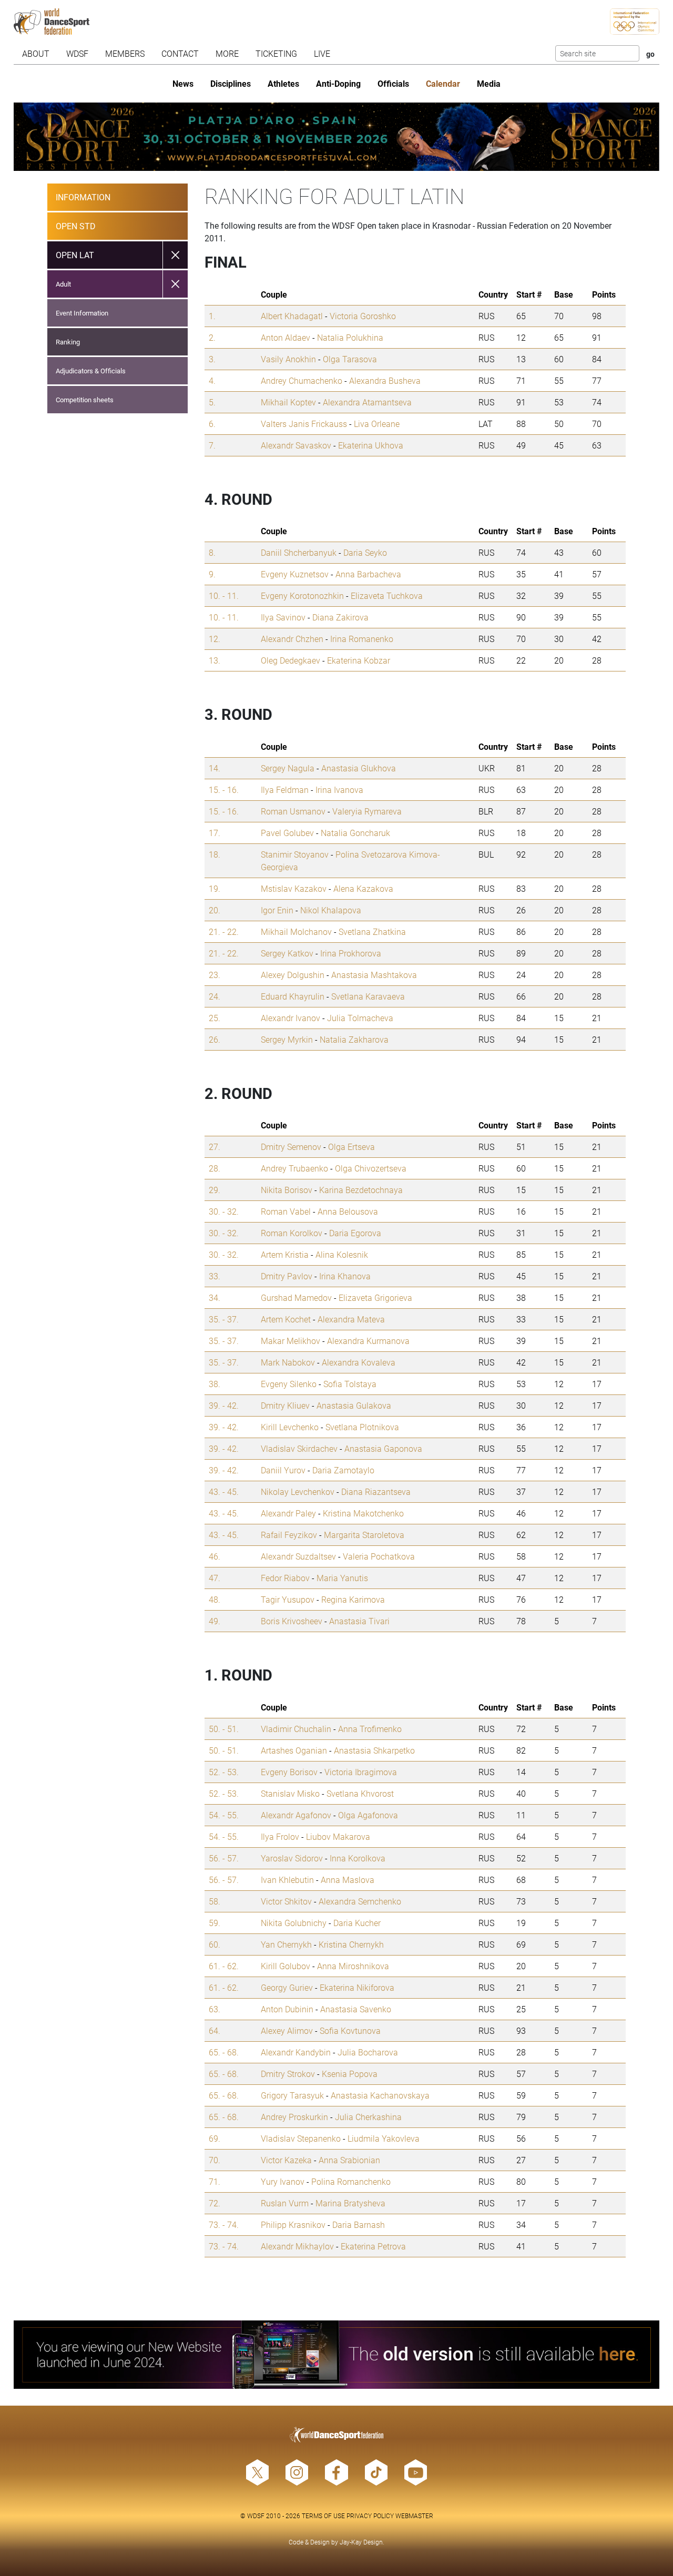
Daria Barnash (359, 2224)
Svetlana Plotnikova (362, 1427)
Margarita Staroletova (364, 1535)
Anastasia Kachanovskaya (380, 2095)
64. (215, 2030)
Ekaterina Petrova (373, 2246)
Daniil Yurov (283, 1470)
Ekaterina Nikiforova (357, 1987)
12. (215, 639)
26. (215, 1039)
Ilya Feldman (285, 790)
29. (215, 1190)
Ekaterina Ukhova (371, 445)
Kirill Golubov (285, 1966)
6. (212, 424)
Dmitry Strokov (288, 2074)
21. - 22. (224, 931)
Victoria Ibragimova (361, 1772)
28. (215, 1168)
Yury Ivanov (283, 2181)
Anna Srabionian (349, 2160)
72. (215, 2203)
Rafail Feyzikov (289, 1535)
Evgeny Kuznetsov (295, 574)
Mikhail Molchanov (296, 931)
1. (212, 316)
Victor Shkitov (286, 1901)
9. (212, 574)
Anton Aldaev (285, 337)
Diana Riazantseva (376, 1491)
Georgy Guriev (287, 1987)
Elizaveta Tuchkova (387, 595)
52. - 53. (224, 1772)
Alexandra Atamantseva (367, 402)
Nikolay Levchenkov (298, 1491)
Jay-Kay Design (361, 2542)
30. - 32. (224, 1211)
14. (215, 768)
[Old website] (337, 2355)
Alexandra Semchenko (360, 1901)
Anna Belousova (348, 1211)
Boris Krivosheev (292, 1621)
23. (215, 975)
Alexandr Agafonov (296, 1815)
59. (215, 1923)
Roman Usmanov (293, 811)
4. (212, 380)
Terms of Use (323, 2516)
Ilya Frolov (280, 1836)
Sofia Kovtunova (350, 2030)
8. (212, 552)
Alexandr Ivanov (290, 1018)
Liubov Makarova (338, 1836)
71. (215, 2181)
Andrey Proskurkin (294, 2117)
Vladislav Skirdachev (299, 1448)
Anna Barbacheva (368, 574)
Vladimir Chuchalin (296, 1729)
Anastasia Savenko (356, 2009)
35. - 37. (224, 1319)
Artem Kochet (286, 1319)
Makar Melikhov (290, 1341)
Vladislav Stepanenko (301, 2138)
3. (212, 359)
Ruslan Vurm (285, 2203)
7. (212, 445)
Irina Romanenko (362, 639)
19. (215, 888)
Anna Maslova (348, 1880)
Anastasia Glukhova (359, 768)
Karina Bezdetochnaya (361, 1190)
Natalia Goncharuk (355, 833)
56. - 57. (224, 1858)
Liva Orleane (377, 424)
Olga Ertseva (351, 1147)
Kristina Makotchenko (363, 1513)
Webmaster (414, 2516)
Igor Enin (277, 910)
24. (215, 996)
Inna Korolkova (358, 1858)
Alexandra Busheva (385, 380)
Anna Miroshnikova (353, 1966)
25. (215, 1018)
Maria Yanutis (342, 1578)
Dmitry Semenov (291, 1147)
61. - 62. (224, 1966)
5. (212, 402)
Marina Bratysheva (350, 2203)
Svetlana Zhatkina (372, 931)
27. (215, 1147)
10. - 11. (224, 595)
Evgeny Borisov (289, 1772)
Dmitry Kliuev (285, 1405)
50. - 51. (224, 1729)
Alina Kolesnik (342, 1254)
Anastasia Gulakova (354, 1405)
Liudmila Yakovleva (384, 2138)
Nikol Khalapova (331, 910)
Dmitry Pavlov (287, 1276)
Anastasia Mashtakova (374, 975)
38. (215, 1384)
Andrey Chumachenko (302, 380)
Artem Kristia (285, 1254)
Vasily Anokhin (288, 359)
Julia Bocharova (368, 2052)
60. (215, 1944)
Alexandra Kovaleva (359, 1362)
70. (215, 2160)
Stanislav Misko (290, 1793)
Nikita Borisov (287, 1190)
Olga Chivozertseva (371, 1168)
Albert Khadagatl (292, 316)
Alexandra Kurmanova (368, 1341)
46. (215, 1556)
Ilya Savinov (283, 617)
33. (215, 1276)
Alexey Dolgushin (293, 975)
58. (215, 1901)
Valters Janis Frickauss (304, 424)
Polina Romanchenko (351, 2181)
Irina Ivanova (339, 790)
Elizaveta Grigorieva (375, 1297)
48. (215, 1599)
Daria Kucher (357, 1923)
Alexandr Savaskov (296, 445)
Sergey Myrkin (287, 1039)
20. (215, 910)
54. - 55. (224, 1815)
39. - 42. (224, 1405)
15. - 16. (224, 790)
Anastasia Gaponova (383, 1448)
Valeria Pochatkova (379, 1556)
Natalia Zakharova (354, 1039)
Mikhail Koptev (288, 402)
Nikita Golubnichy (294, 1923)
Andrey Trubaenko (294, 1168)
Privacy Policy (370, 2516)
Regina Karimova (353, 1599)
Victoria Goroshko (363, 316)
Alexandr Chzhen (292, 639)
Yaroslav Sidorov (292, 1858)
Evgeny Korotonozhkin (302, 595)
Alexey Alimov (287, 2030)
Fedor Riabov (285, 1578)
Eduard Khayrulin (293, 996)
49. (215, 1621)
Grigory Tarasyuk (292, 2095)
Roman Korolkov (292, 1233)
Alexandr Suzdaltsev (298, 1556)
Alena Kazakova (363, 888)
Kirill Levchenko (290, 1427)
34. (215, 1297)
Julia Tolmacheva (360, 1018)
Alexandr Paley (288, 1513)
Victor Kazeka (286, 2160)
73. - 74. (224, 2224)
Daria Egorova (355, 1233)
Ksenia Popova (350, 2074)
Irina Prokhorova (351, 953)
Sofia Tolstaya (350, 1384)
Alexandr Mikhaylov (297, 2246)
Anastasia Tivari (359, 1621)
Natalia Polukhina (350, 337)
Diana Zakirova (340, 617)
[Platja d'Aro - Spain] (337, 137)
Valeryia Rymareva (367, 811)
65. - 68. (224, 2052)
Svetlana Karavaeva (368, 996)
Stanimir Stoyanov (295, 854)
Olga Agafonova (368, 1815)
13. (215, 660)
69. (215, 2138)
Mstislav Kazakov (294, 888)
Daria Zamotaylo (343, 1470)
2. (212, 337)
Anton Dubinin (287, 2009)
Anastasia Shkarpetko (374, 1750)
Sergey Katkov (287, 953)
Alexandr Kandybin (296, 2052)
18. (215, 854)
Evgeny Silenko (289, 1384)
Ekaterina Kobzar (359, 660)
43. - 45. (224, 1491)
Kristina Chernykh (351, 1944)
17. (215, 833)
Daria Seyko (365, 552)
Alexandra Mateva (351, 1319)
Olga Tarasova (350, 359)
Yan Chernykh (286, 1944)
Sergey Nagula (288, 768)
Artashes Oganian (294, 1750)
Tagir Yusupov (288, 1599)
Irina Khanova (345, 1276)
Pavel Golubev (287, 833)
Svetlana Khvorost (360, 1793)
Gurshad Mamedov (296, 1297)
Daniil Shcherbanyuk (299, 552)
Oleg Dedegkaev (290, 660)
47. (215, 1578)
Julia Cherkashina (368, 2117)
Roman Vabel (286, 1211)
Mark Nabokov (288, 1362)
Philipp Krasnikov (293, 2224)
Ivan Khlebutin (287, 1880)
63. (215, 2009)
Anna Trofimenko (370, 1729)
